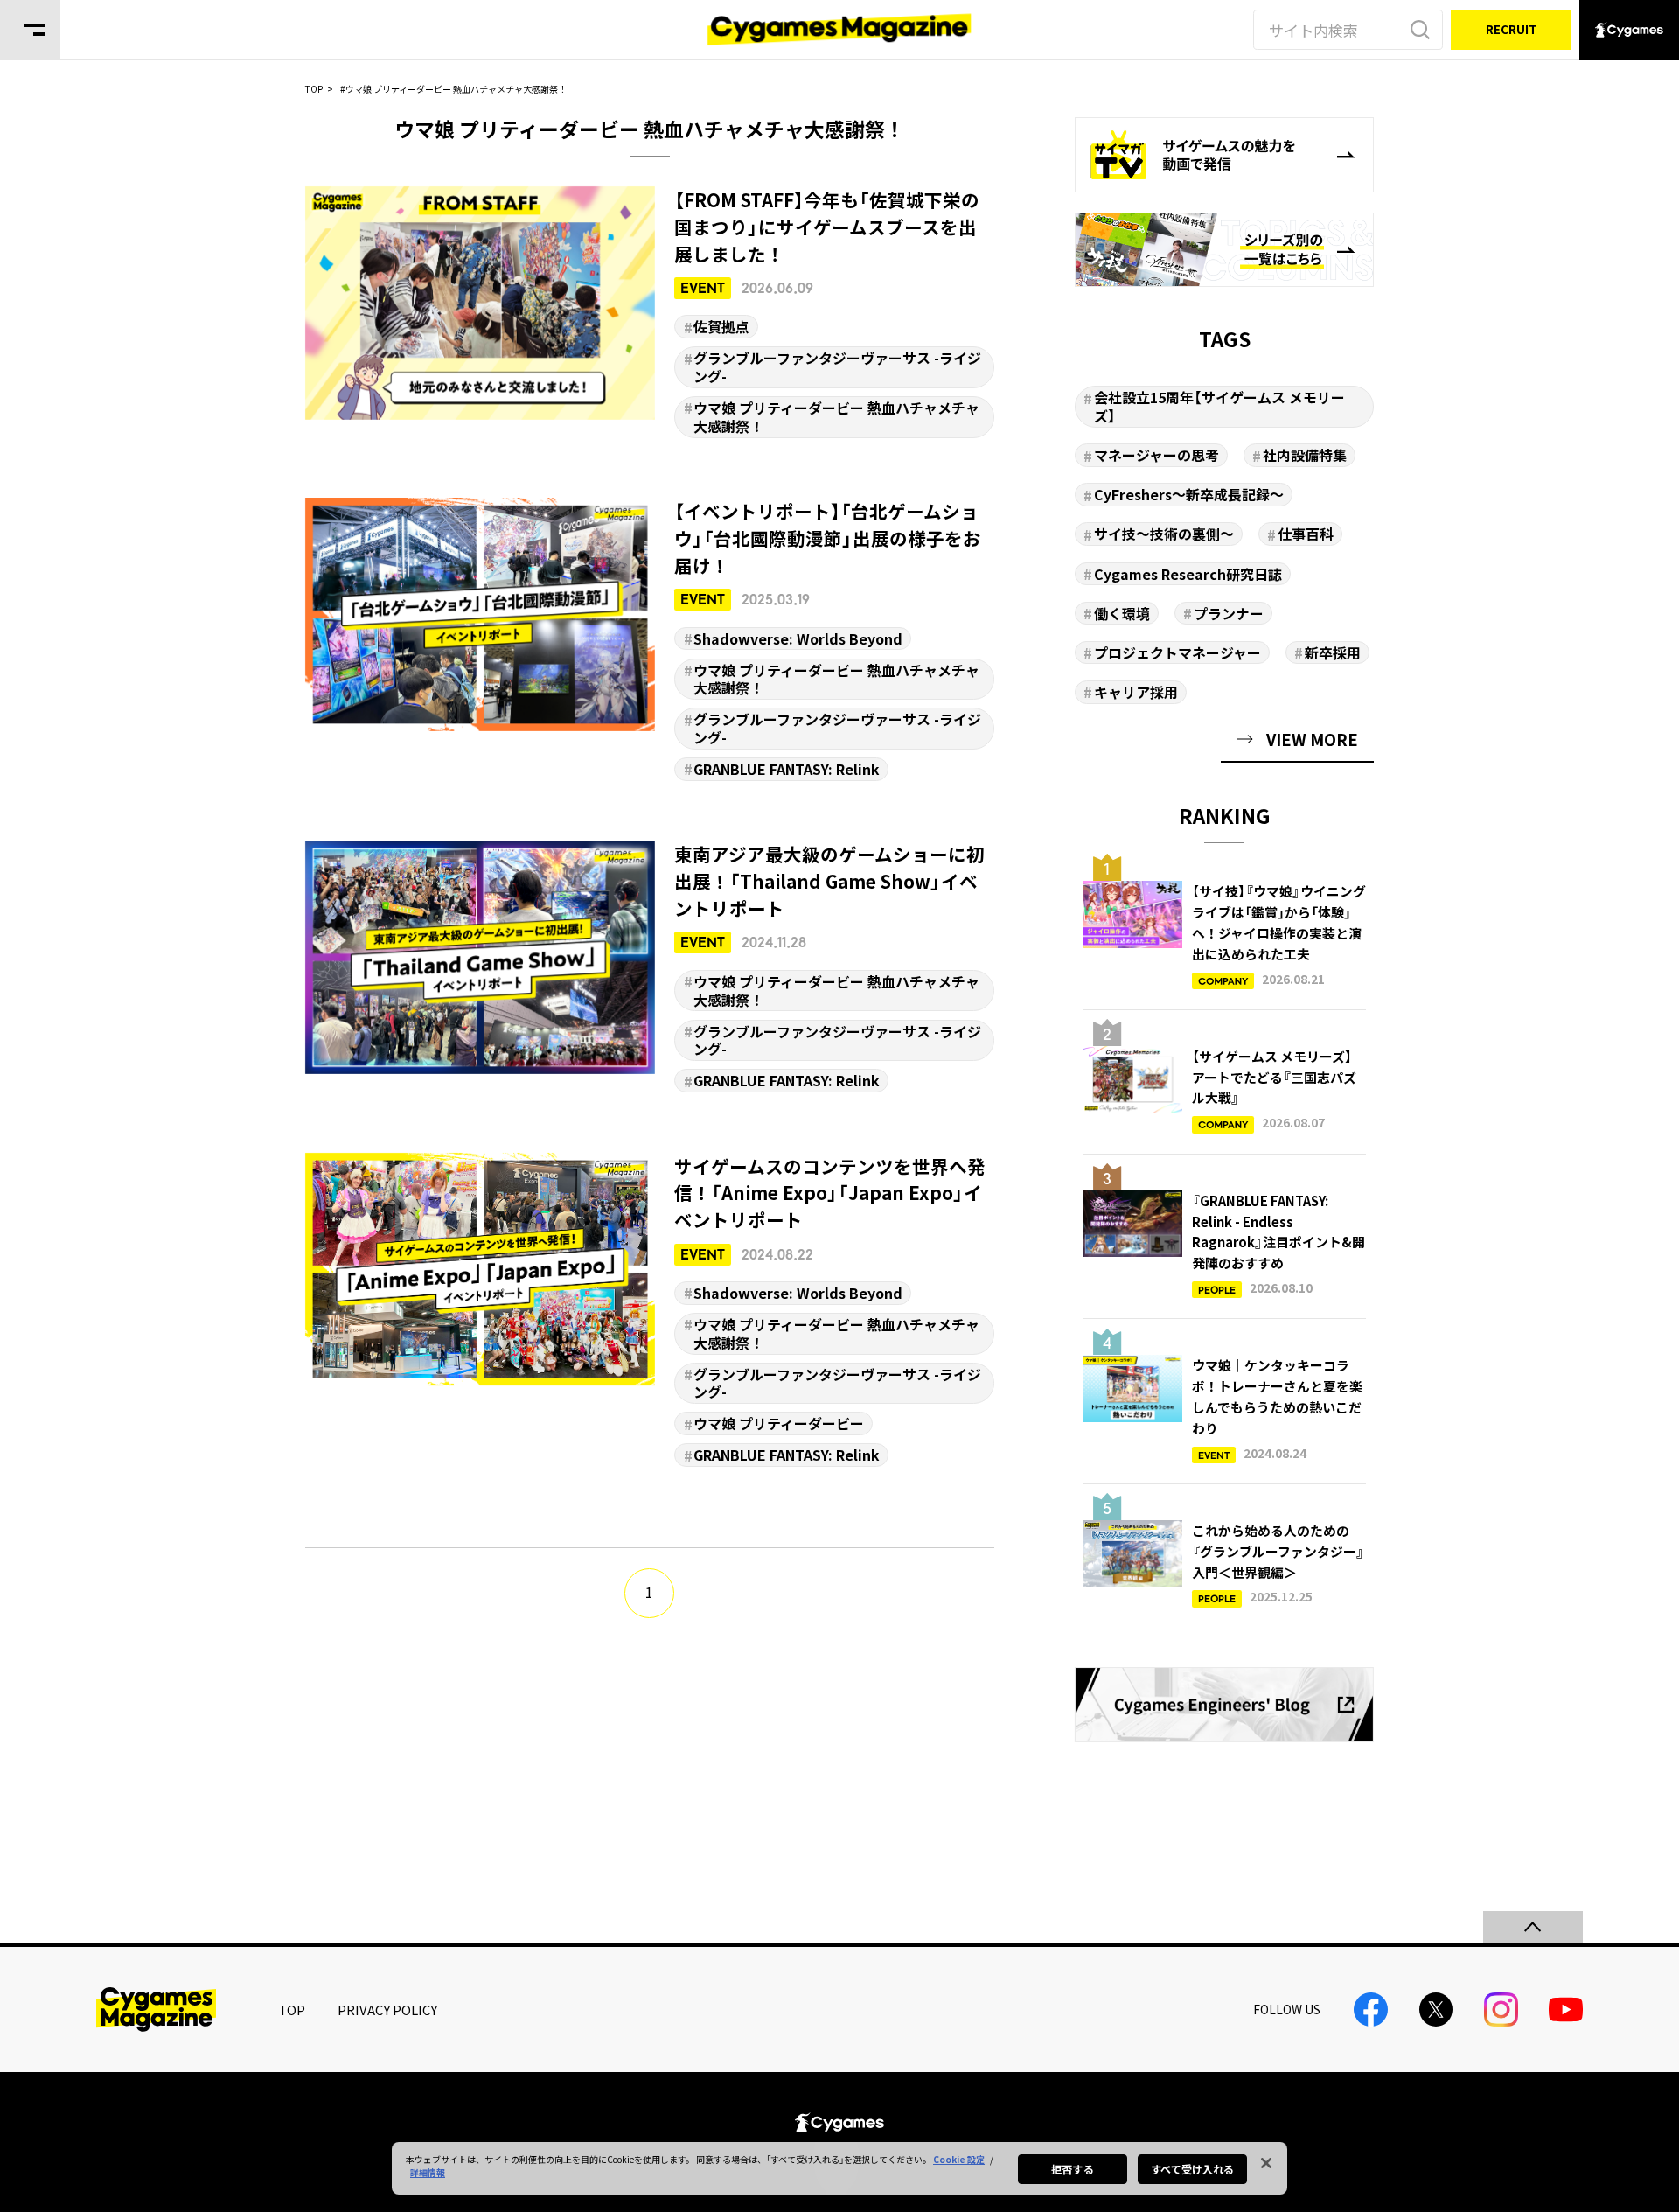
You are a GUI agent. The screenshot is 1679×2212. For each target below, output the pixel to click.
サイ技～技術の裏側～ (1164, 534)
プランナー (1229, 613)
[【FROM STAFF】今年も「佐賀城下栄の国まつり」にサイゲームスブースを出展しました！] (650, 312)
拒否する (1072, 2169)
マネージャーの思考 (1156, 455)
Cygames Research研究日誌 (1188, 574)
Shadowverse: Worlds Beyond (798, 638)
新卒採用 (1333, 652)
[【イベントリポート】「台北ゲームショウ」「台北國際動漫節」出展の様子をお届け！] (650, 639)
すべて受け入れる (1193, 2169)
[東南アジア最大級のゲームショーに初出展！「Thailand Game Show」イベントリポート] (650, 966)
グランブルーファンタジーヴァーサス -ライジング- (837, 367)
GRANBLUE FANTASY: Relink (787, 769)
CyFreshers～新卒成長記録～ (1189, 494)
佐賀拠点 (721, 326)
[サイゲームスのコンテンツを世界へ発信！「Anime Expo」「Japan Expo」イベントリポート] (650, 1310)
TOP (292, 2010)
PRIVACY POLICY (387, 2010)
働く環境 (1122, 613)
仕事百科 (1306, 534)
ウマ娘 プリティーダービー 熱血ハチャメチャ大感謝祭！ (836, 417)
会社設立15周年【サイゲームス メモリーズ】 (1219, 406)
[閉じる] (1266, 2163)
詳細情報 (428, 2172)
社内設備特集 (1305, 455)
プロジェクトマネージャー (1177, 652)
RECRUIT (1512, 29)
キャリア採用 (1136, 692)
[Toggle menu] (30, 30)
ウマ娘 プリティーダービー (779, 1423)
